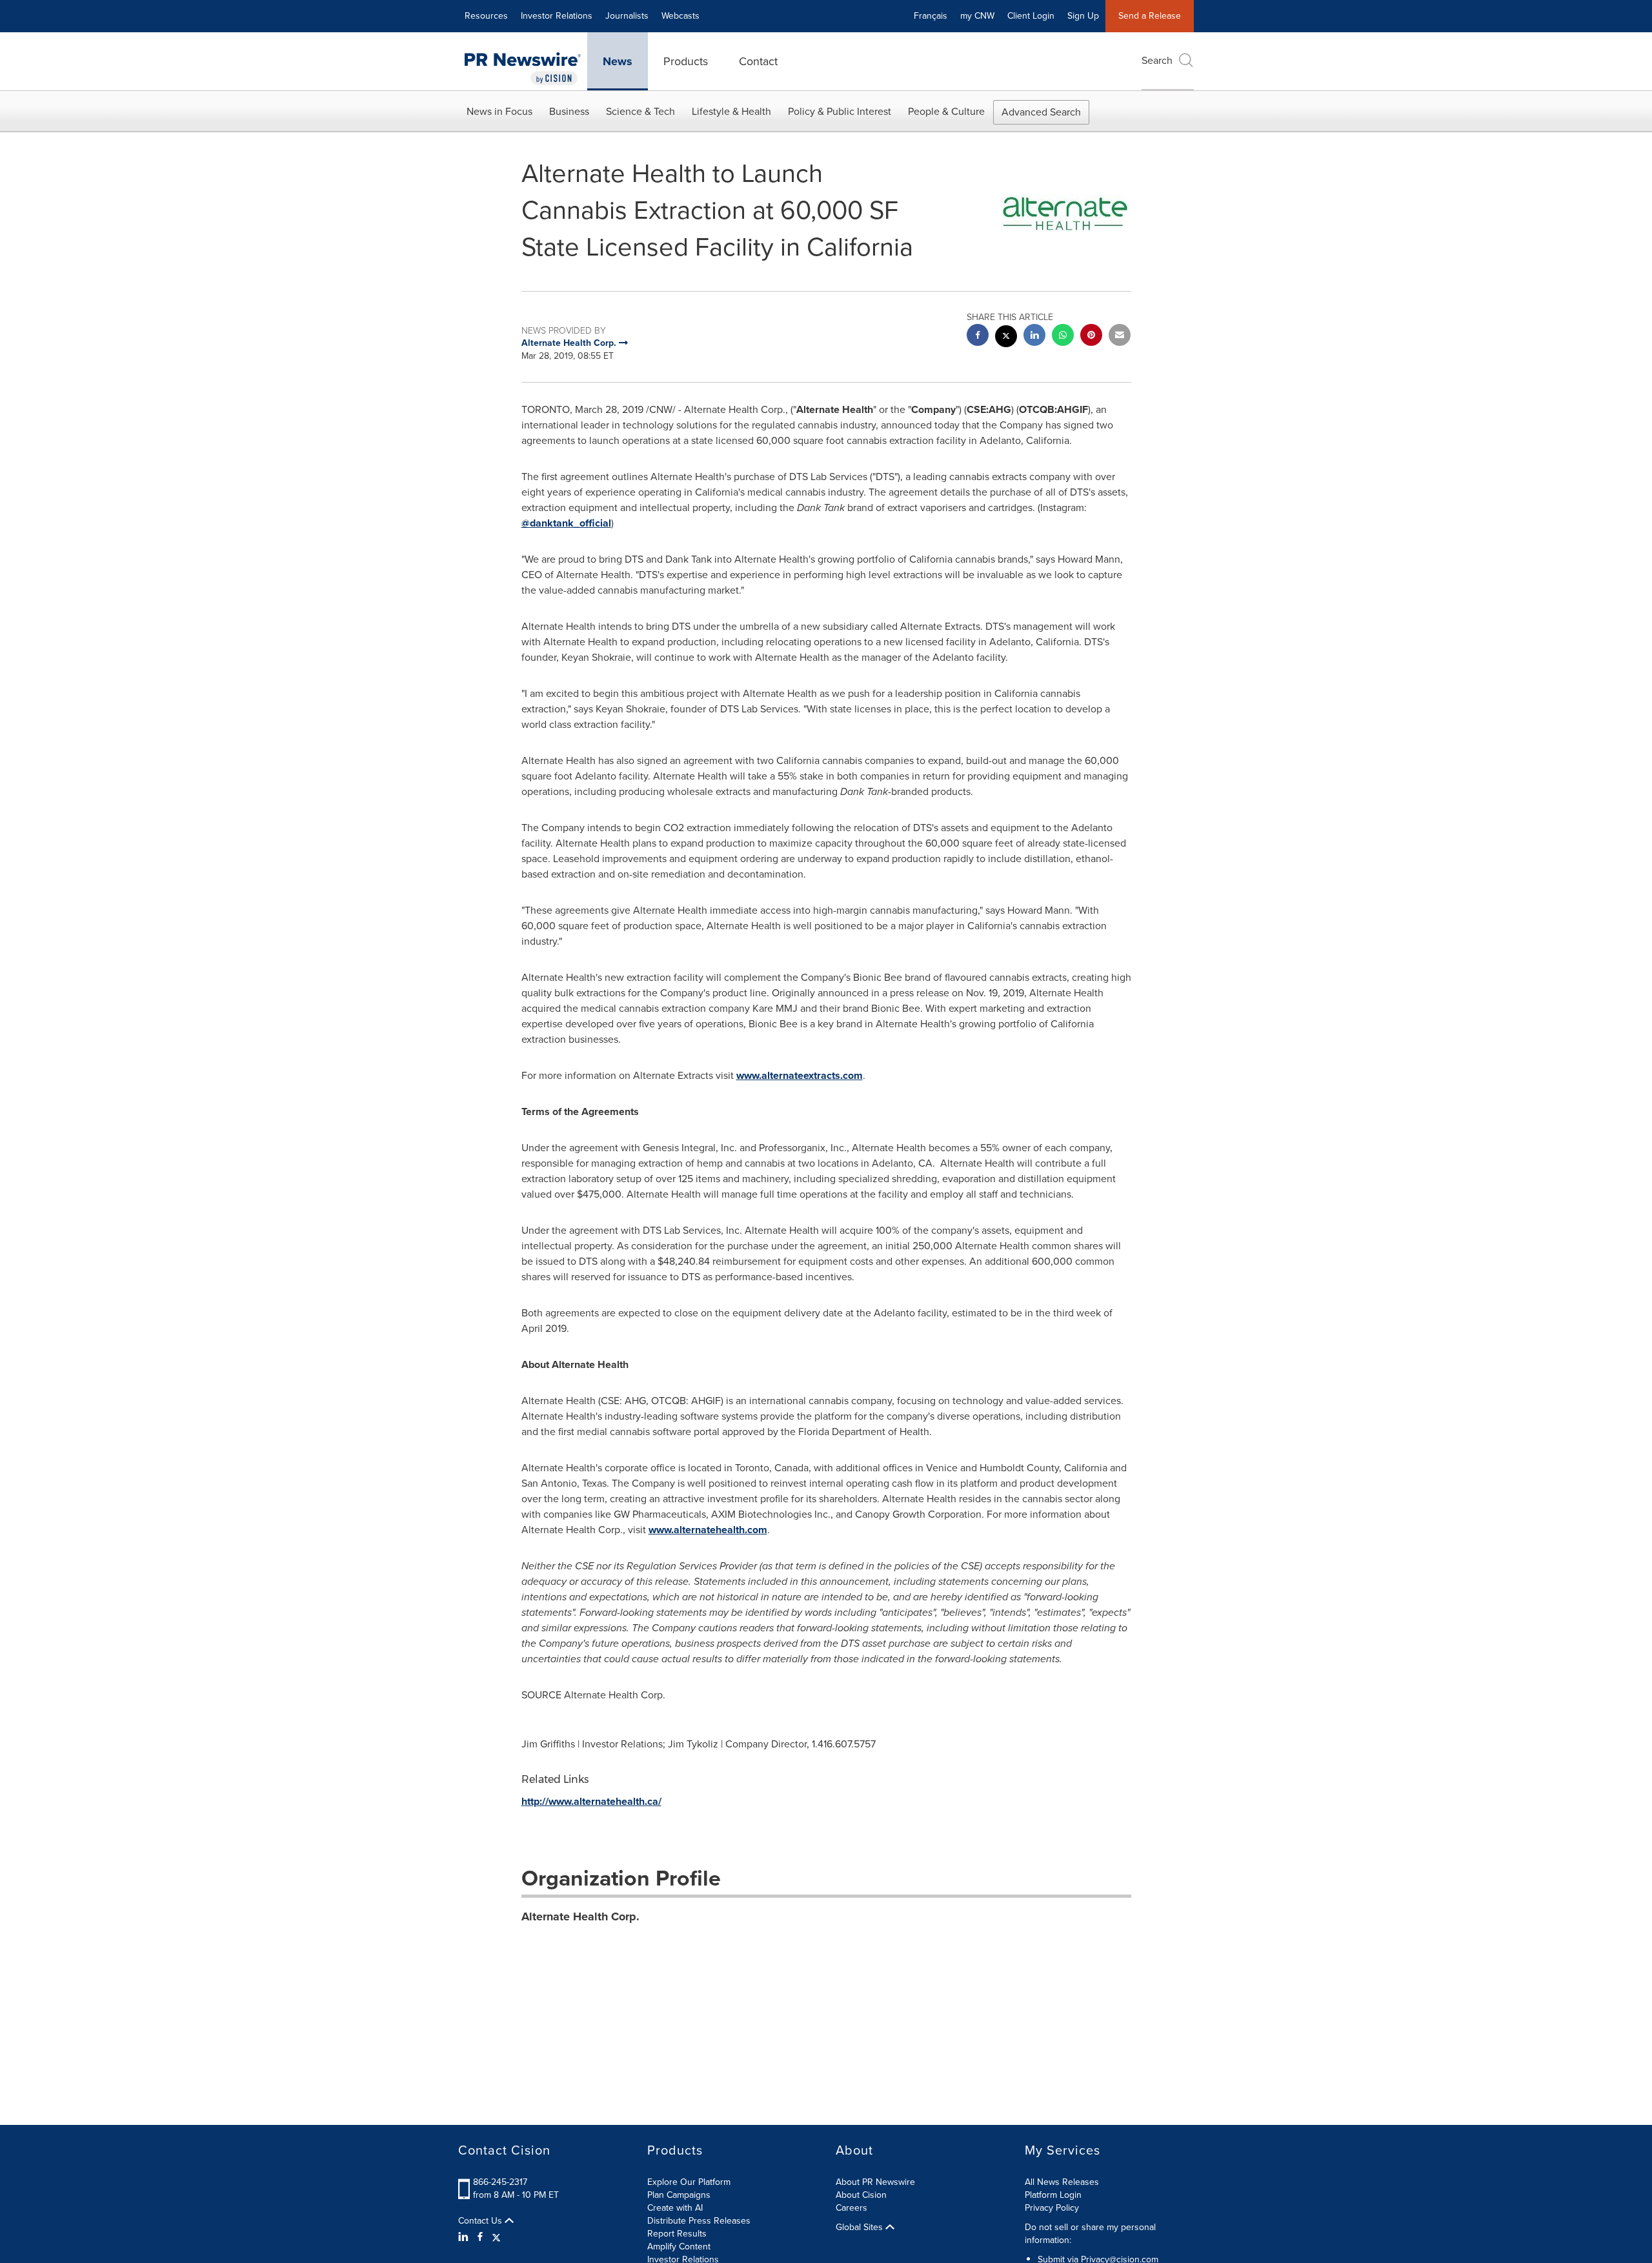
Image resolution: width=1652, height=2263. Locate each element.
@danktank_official (566, 523)
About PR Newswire (875, 2182)
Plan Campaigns (679, 2195)
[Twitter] (496, 2237)
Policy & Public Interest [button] (840, 111)
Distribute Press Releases (699, 2221)
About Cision (861, 2195)
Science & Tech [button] (640, 111)
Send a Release (1150, 16)
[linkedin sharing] (1034, 337)
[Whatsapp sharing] (1063, 337)
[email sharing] (1120, 337)
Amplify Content (679, 2247)
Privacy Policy (1052, 2208)
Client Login (1031, 16)
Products (686, 61)
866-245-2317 (500, 2182)
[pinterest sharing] (1091, 337)
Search (1157, 60)
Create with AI (675, 2208)
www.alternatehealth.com (708, 1530)
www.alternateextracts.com (800, 1075)
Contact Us (481, 2221)
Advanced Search (1041, 112)
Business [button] (569, 111)
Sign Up (1083, 16)
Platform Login (1053, 2195)
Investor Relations (557, 16)
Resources (486, 16)
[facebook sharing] (978, 337)
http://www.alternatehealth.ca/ (591, 1801)
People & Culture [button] (946, 111)
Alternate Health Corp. (580, 1916)
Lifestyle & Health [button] (731, 111)
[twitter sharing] (1006, 338)
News (618, 61)
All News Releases (1062, 2182)
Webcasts (680, 16)
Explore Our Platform (689, 2182)
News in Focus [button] (499, 111)
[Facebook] (480, 2237)
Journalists (627, 16)
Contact (758, 61)
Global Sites (861, 2228)
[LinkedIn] (465, 2237)
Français (931, 16)
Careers (851, 2208)
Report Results (677, 2234)
